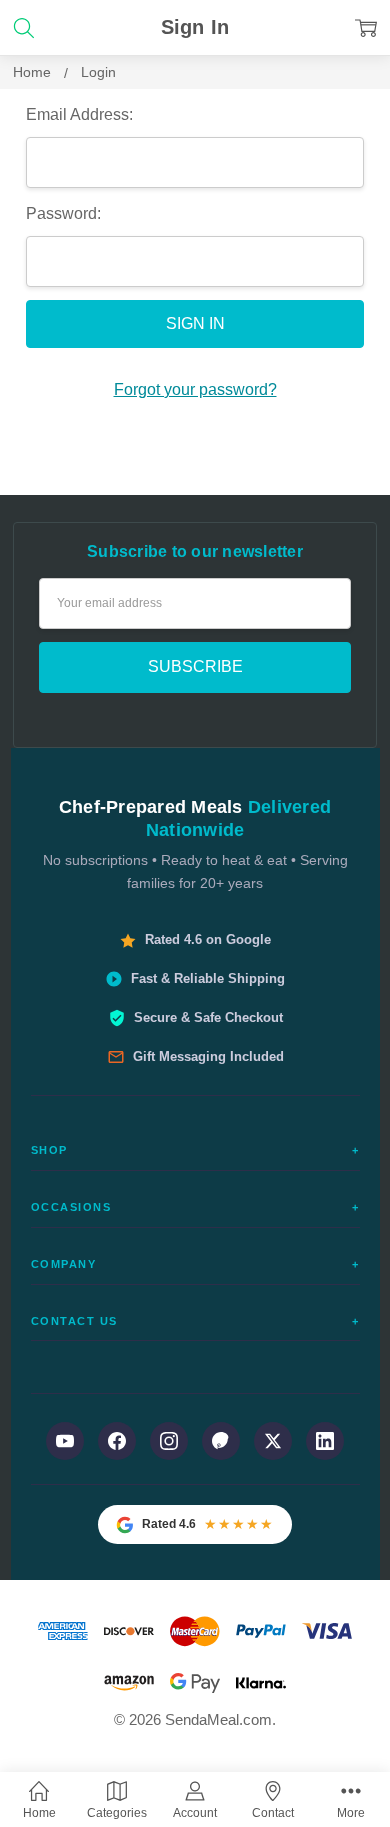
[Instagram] (169, 1441)
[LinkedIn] (325, 1441)
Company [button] (195, 1264)
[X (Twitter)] (273, 1441)
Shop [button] (195, 1150)
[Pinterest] (221, 1441)
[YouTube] (65, 1441)
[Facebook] (117, 1441)
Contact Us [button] (195, 1321)
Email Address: (79, 114)
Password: (63, 213)
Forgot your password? (195, 389)
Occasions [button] (195, 1207)
